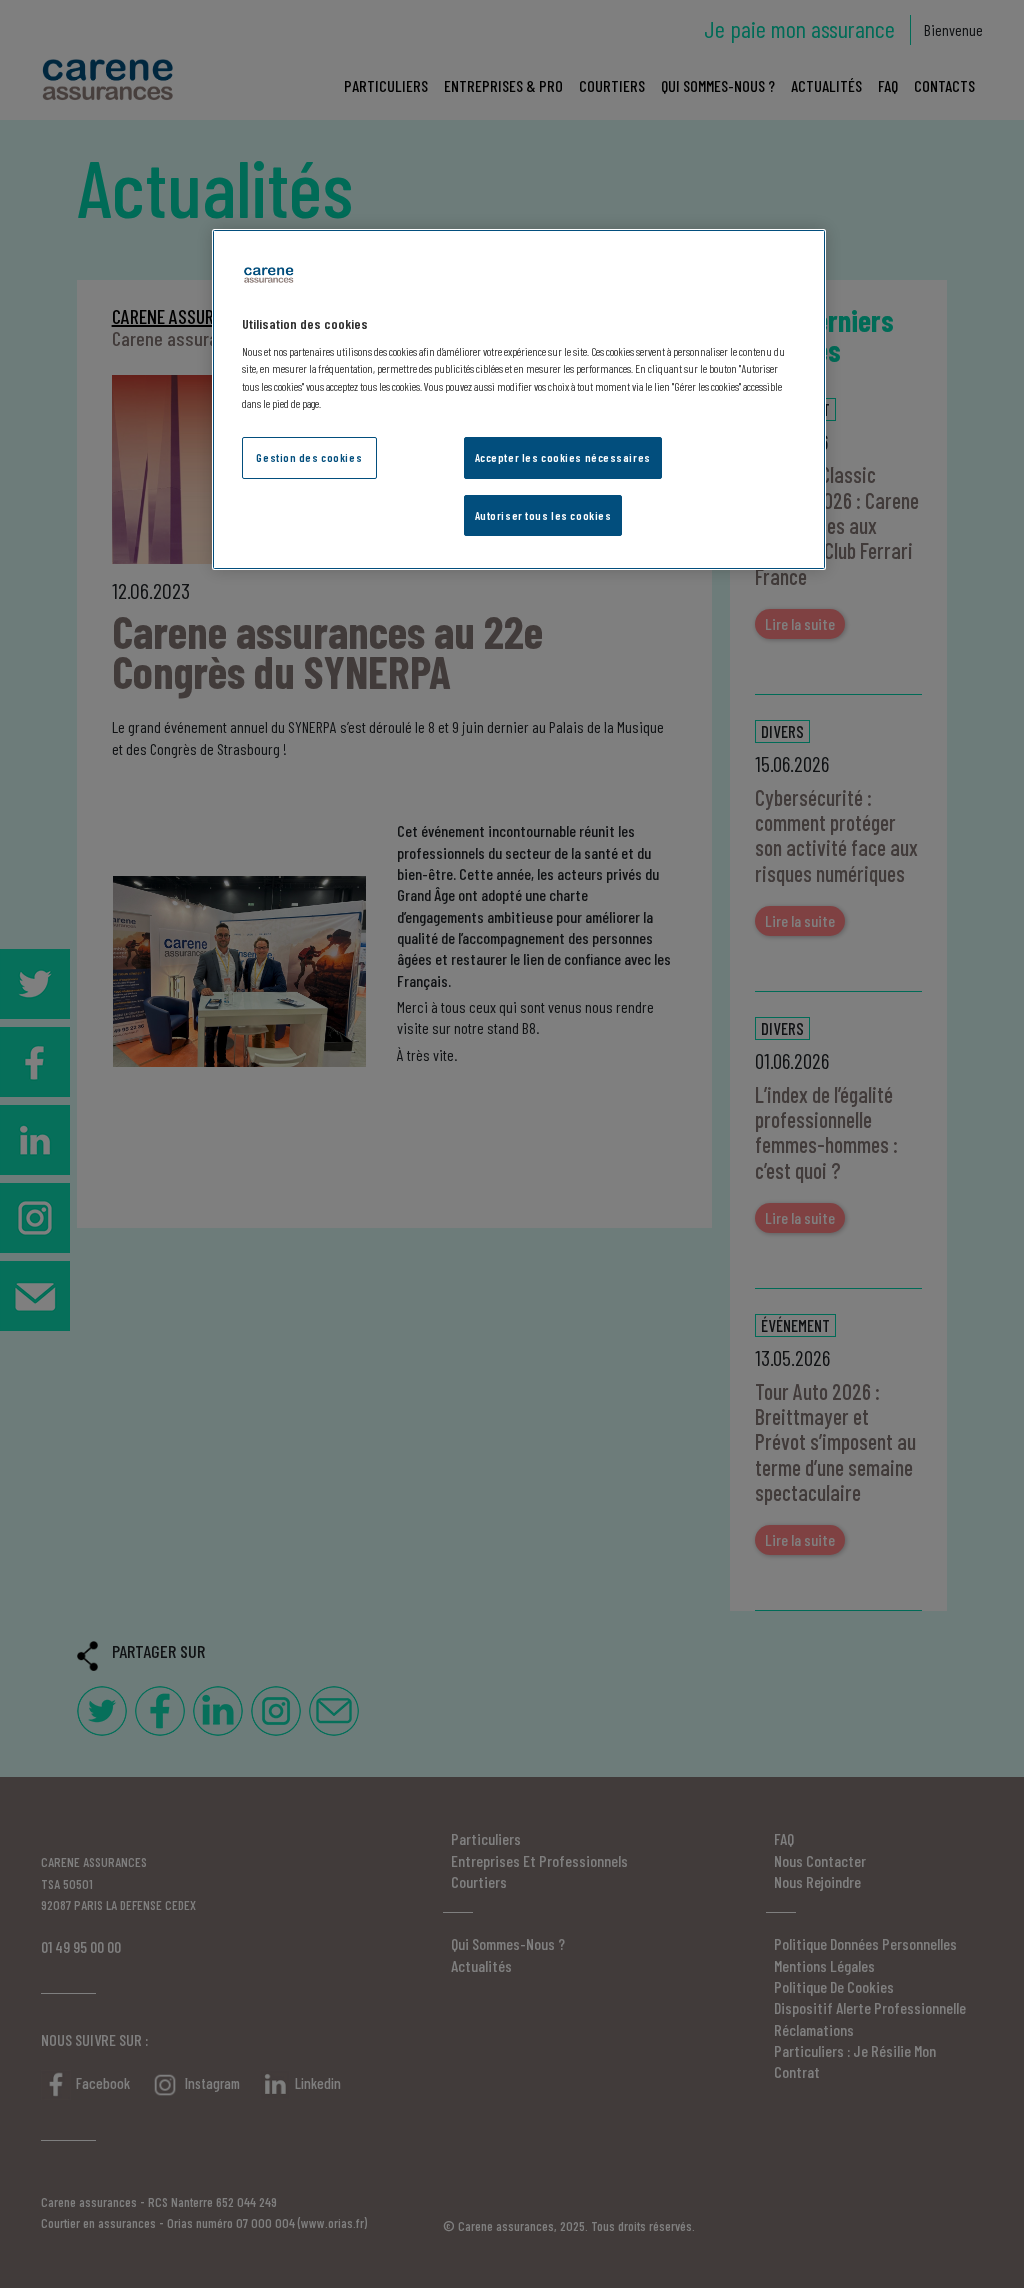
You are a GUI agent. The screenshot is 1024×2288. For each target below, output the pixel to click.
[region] (519, 400)
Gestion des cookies (309, 457)
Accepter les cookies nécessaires (563, 457)
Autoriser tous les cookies (543, 515)
